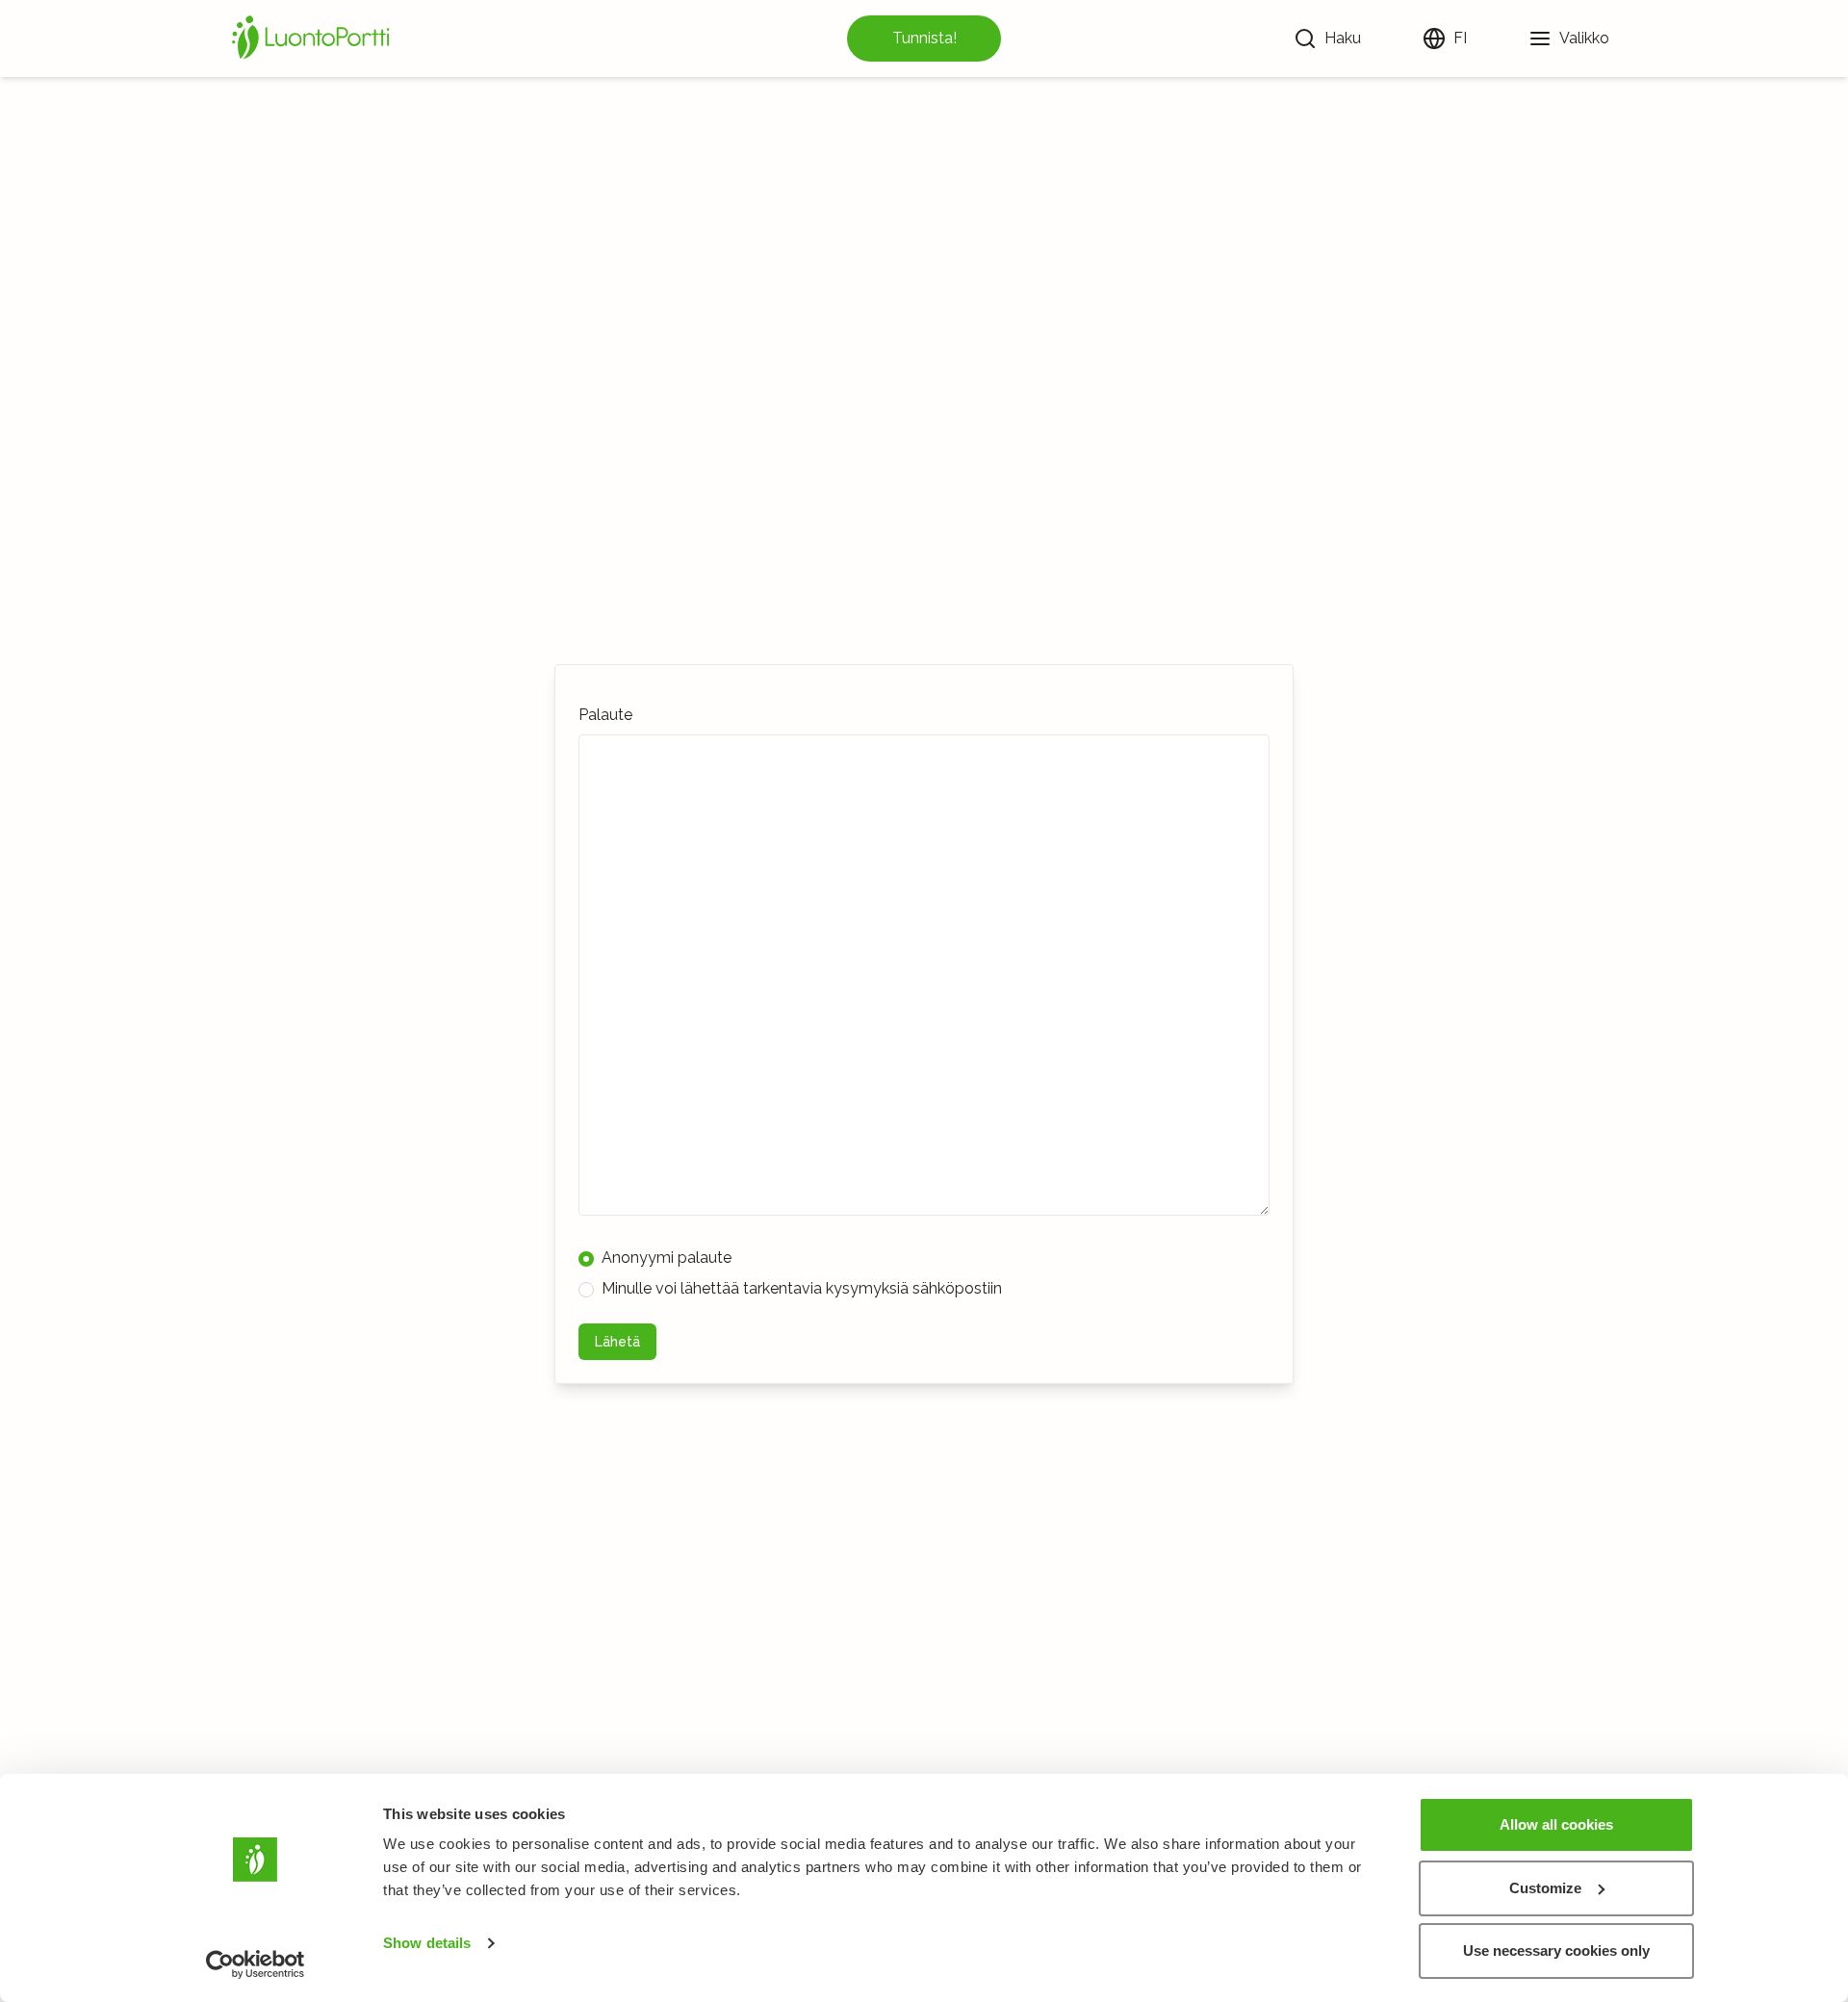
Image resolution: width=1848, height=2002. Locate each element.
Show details (427, 1943)
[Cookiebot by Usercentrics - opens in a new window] (256, 1964)
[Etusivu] (314, 38)
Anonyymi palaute (667, 1258)
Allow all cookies (1556, 1824)
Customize (1545, 1888)
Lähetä (617, 1342)
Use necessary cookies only (1556, 1951)
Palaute (605, 715)
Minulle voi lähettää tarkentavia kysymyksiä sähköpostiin (802, 1288)
